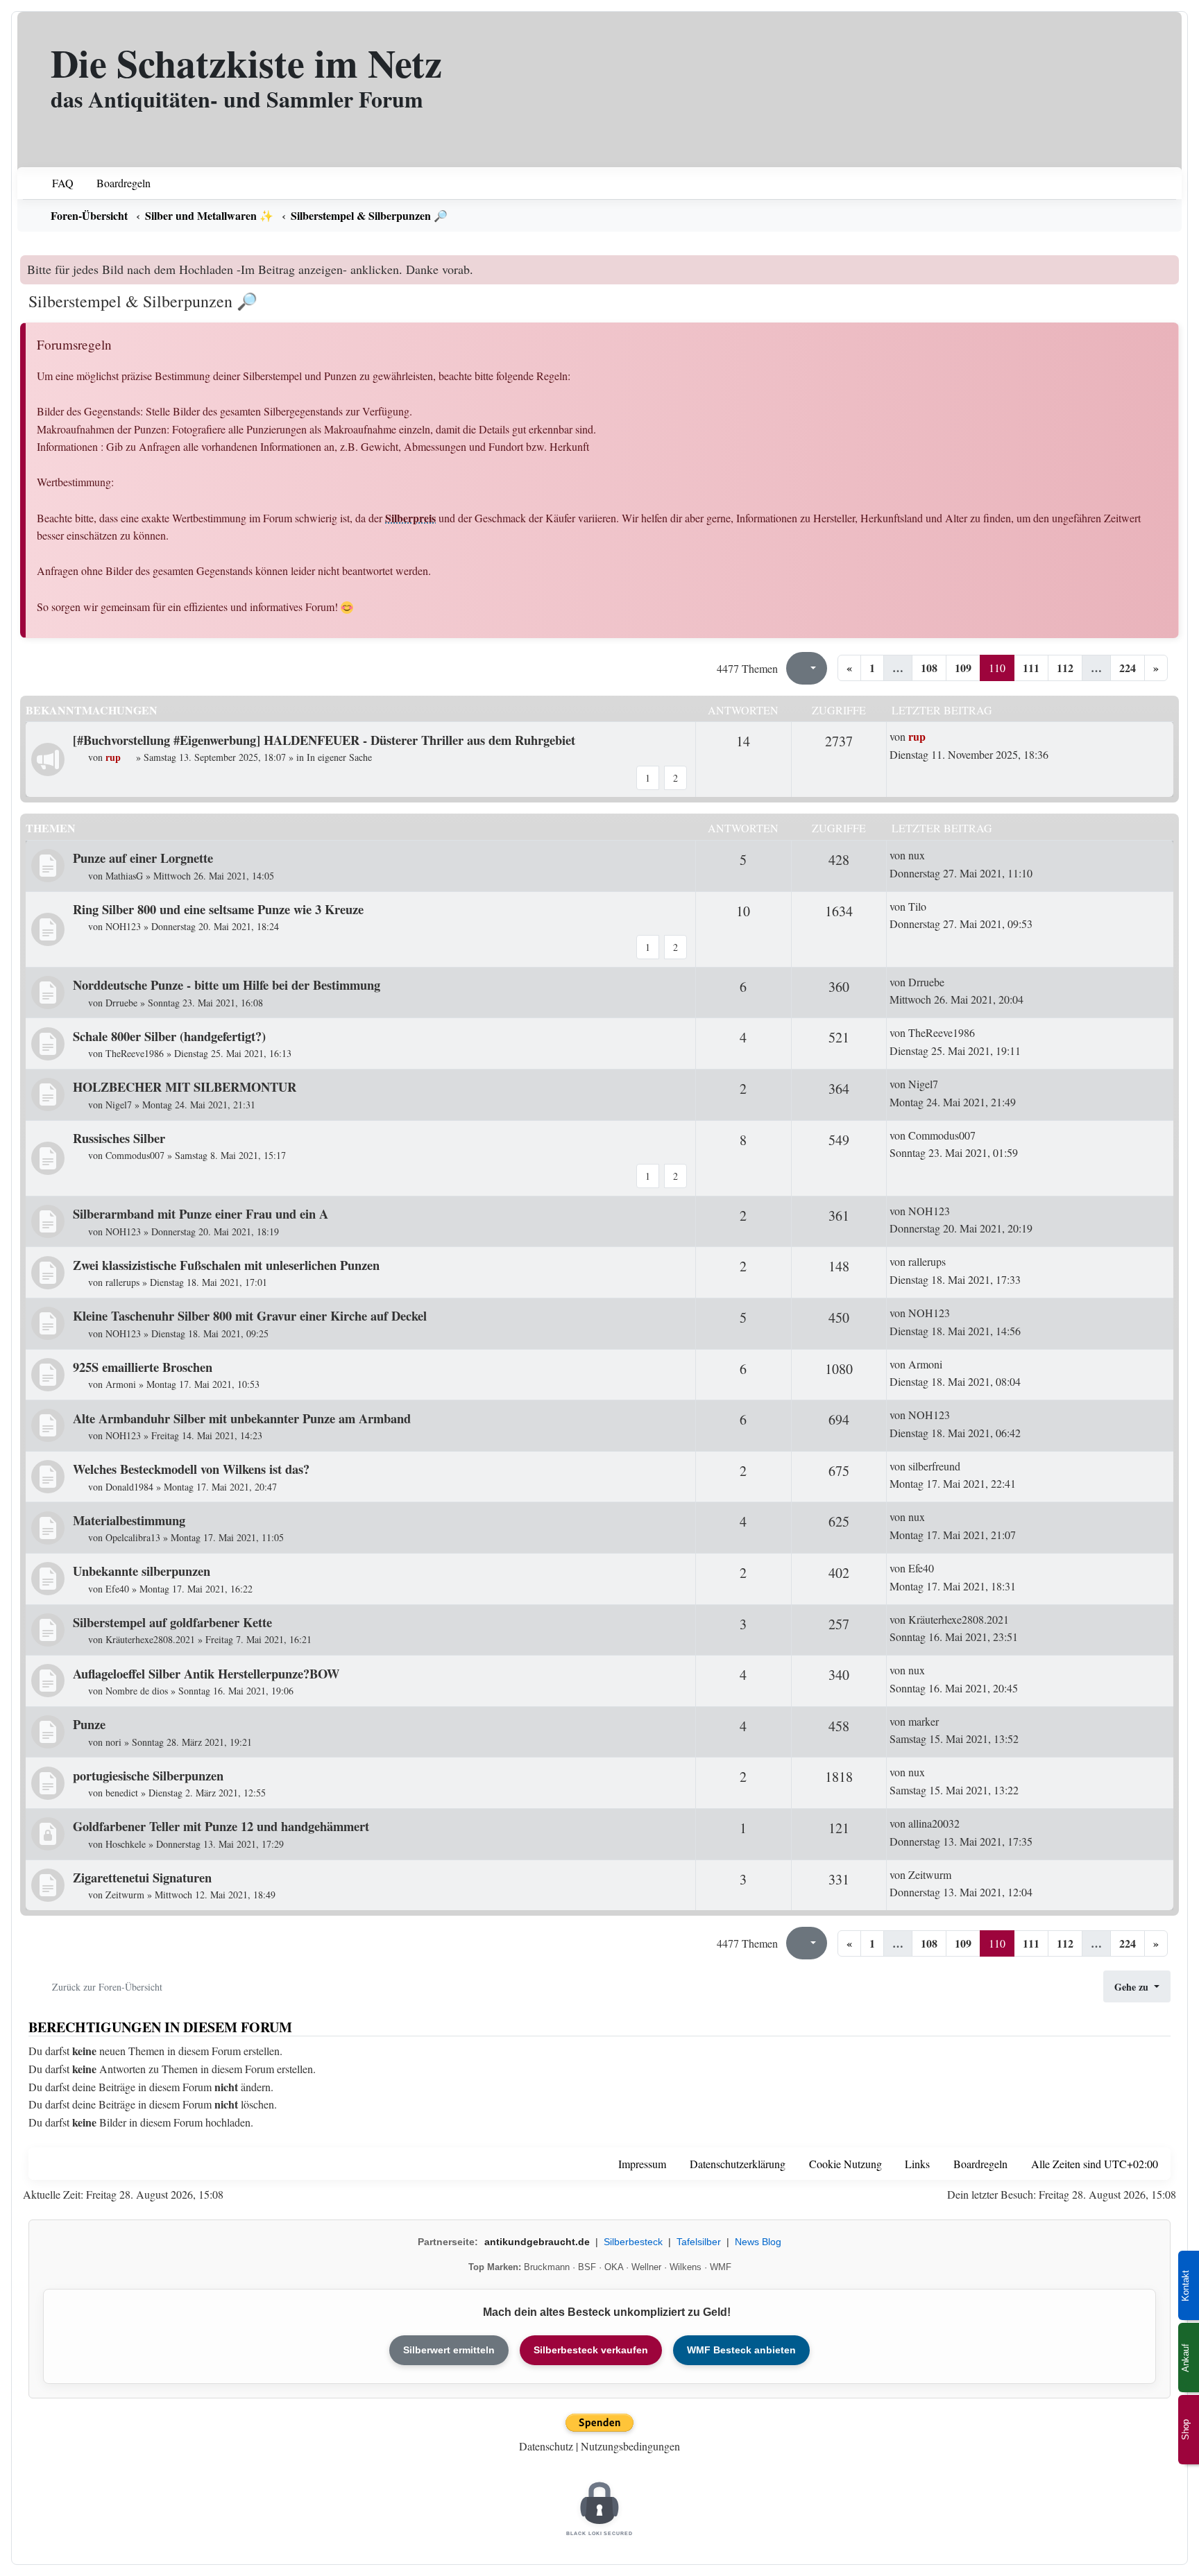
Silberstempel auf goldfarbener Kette (172, 1622)
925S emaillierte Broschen (143, 1367)
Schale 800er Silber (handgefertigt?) (169, 1036)
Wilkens (686, 2267)
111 (1031, 668)
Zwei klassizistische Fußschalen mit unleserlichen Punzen (226, 1265)
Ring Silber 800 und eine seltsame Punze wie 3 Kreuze (218, 909)
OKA (614, 2267)
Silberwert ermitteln (449, 2350)
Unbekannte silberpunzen (142, 1571)
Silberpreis (410, 518)
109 (963, 668)
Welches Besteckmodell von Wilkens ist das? (191, 1469)
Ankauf (1185, 2358)
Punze (89, 1724)
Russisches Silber (119, 1138)
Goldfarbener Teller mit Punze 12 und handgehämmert (221, 1826)
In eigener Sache (339, 757)
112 (1065, 668)
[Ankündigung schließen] (1170, 266)
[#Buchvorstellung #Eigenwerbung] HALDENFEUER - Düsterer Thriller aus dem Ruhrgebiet (324, 740)
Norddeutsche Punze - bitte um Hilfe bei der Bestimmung (227, 985)
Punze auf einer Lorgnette (143, 858)
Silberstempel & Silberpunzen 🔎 (143, 301)
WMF (721, 2267)
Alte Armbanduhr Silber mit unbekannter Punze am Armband (242, 1418)
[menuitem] (54, 183)
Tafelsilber (699, 2242)
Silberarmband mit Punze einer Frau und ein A (201, 1213)
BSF (587, 2267)
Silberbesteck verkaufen (591, 2350)
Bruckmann (547, 2267)
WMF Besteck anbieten (741, 2350)
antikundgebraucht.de (537, 2242)
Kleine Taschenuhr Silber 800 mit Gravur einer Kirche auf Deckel (250, 1315)
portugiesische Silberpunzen (148, 1775)
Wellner (646, 2267)
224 (1128, 668)
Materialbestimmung (129, 1520)
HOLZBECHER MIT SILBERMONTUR (185, 1087)
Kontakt (1185, 2286)
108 (929, 668)
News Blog (758, 2242)
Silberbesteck (633, 2242)
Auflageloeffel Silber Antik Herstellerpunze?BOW (206, 1673)
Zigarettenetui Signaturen (142, 1877)
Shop (1185, 2430)
